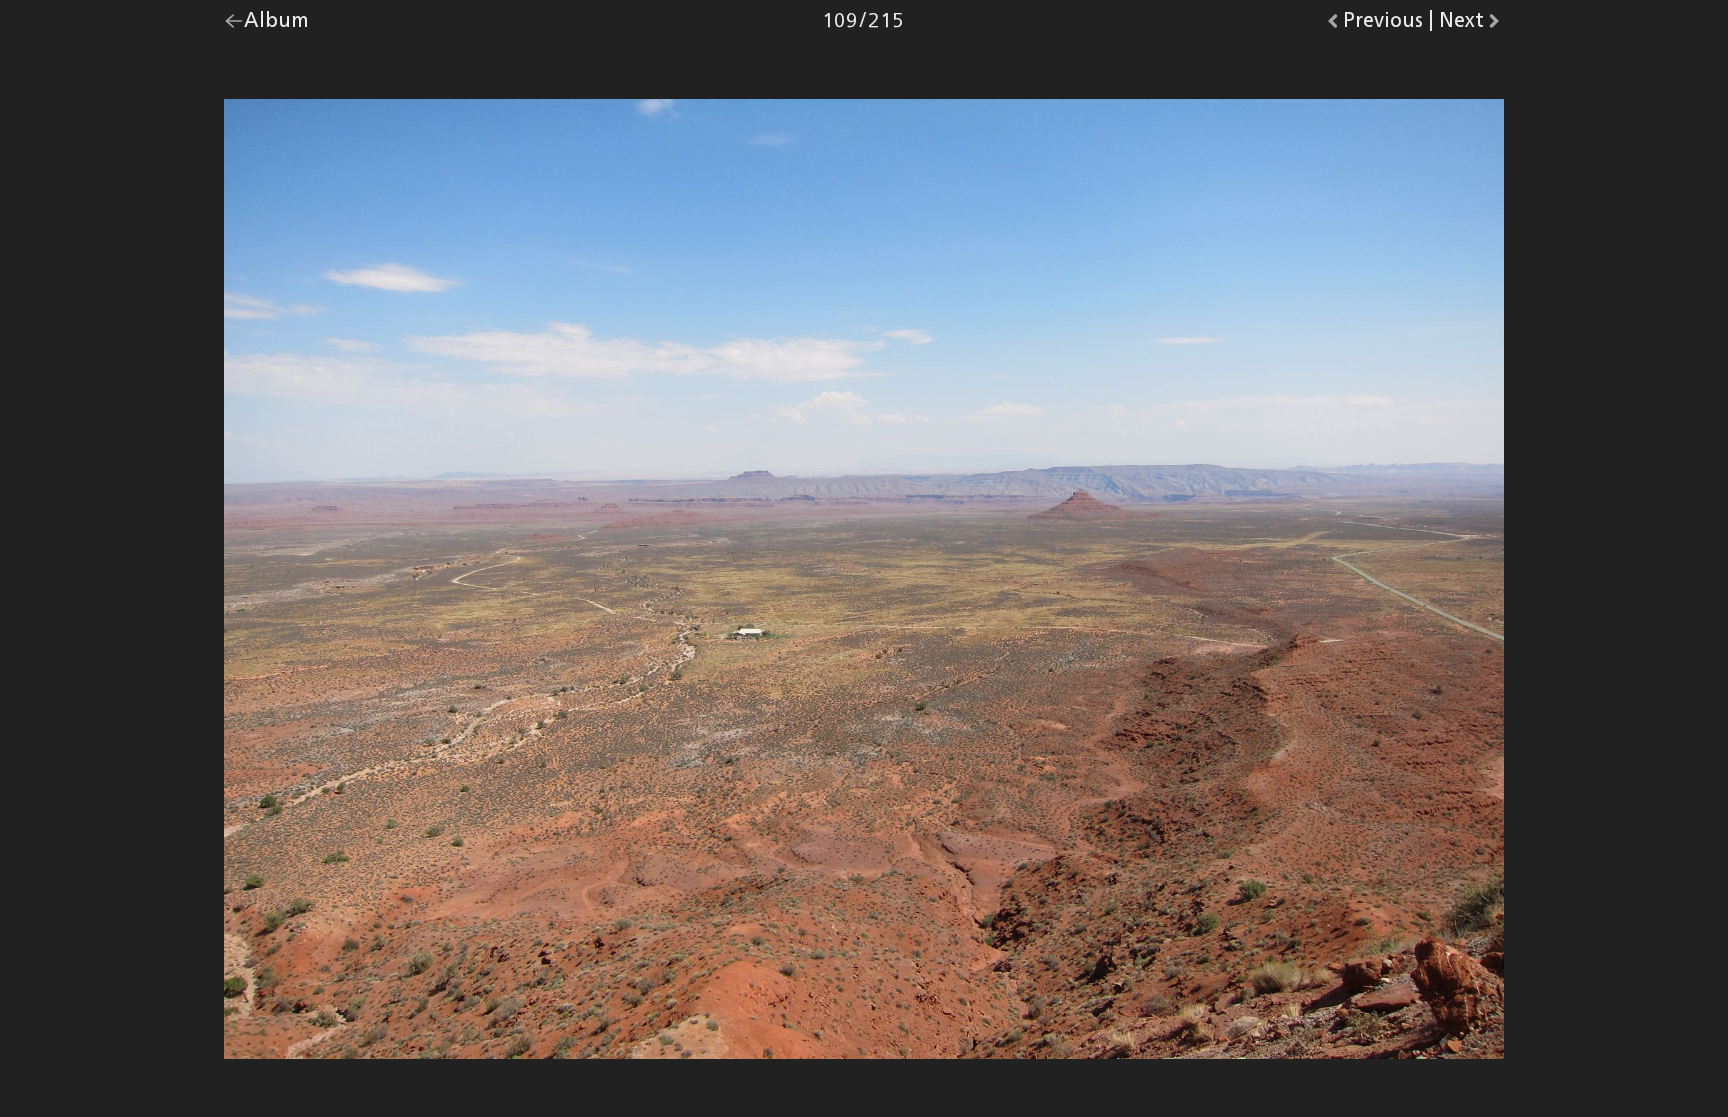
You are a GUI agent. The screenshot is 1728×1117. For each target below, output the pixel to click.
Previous (1383, 25)
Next (1471, 25)
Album (276, 25)
